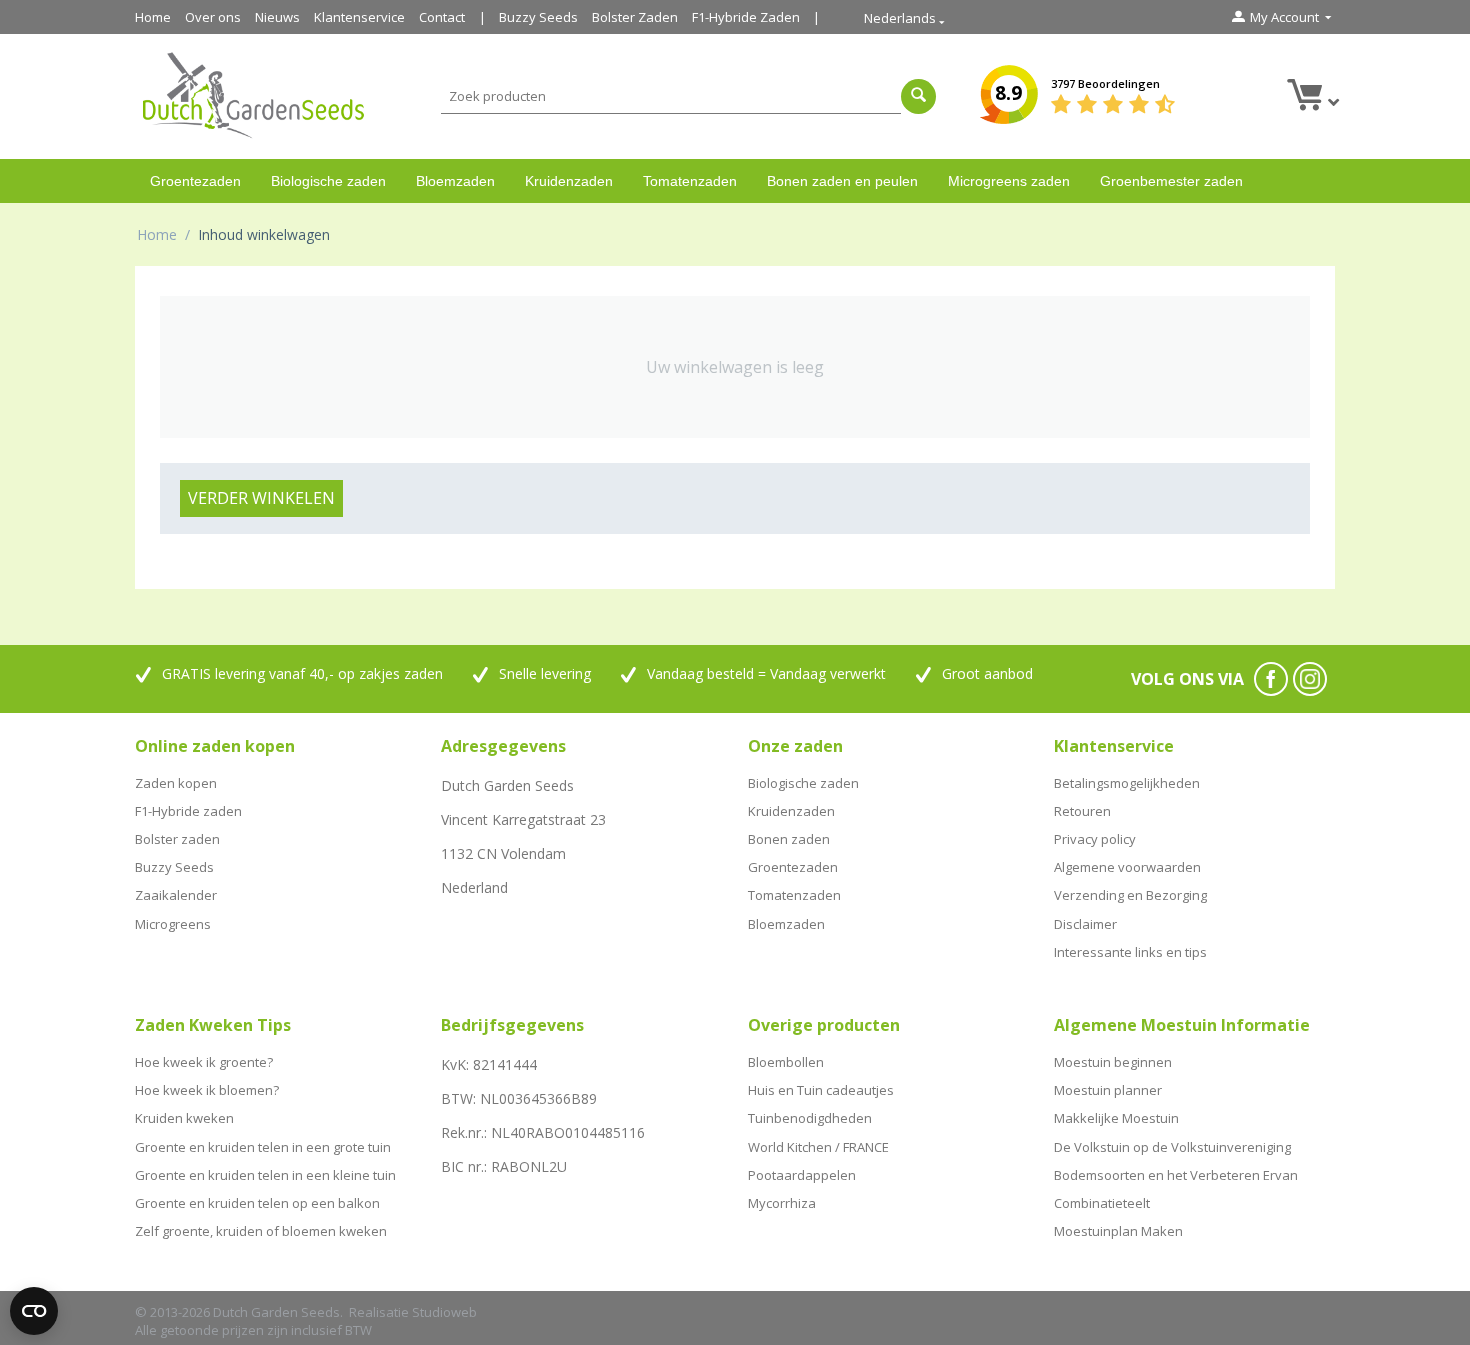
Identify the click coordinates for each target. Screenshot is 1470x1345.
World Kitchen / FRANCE (818, 1147)
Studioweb (444, 1312)
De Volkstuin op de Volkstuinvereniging (1172, 1147)
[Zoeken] (918, 96)
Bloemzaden (455, 181)
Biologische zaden (328, 181)
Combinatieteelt (1102, 1203)
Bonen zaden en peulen (842, 181)
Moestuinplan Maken (1118, 1231)
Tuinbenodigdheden (810, 1118)
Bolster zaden (177, 839)
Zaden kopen (176, 783)
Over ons (213, 17)
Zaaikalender (176, 895)
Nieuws (277, 17)
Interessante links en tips (1130, 952)
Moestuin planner (1108, 1090)
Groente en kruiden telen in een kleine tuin (265, 1175)
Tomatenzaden (690, 181)
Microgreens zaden (1009, 181)
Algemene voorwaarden (1127, 867)
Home (153, 17)
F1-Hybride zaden (188, 811)
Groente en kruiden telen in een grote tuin (263, 1147)
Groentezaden (195, 181)
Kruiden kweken (184, 1118)
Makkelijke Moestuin (1116, 1118)
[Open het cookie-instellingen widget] (34, 1311)
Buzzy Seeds (538, 17)
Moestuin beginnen (1113, 1062)
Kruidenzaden (569, 181)
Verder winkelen (261, 498)
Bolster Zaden (635, 17)
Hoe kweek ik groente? (204, 1062)
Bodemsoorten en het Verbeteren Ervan (1176, 1175)
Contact (442, 17)
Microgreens (173, 924)
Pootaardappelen (802, 1175)
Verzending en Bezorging (1130, 895)
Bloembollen (786, 1062)
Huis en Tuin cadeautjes (821, 1090)
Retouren (1082, 811)
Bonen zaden (789, 839)
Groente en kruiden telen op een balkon (257, 1203)
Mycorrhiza (782, 1203)
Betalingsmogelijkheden (1127, 783)
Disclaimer (1085, 924)
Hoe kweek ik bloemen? (207, 1090)
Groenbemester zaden (1171, 181)
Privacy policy (1095, 839)
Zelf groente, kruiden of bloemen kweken (261, 1231)
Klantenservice (359, 17)
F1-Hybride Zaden (746, 17)
